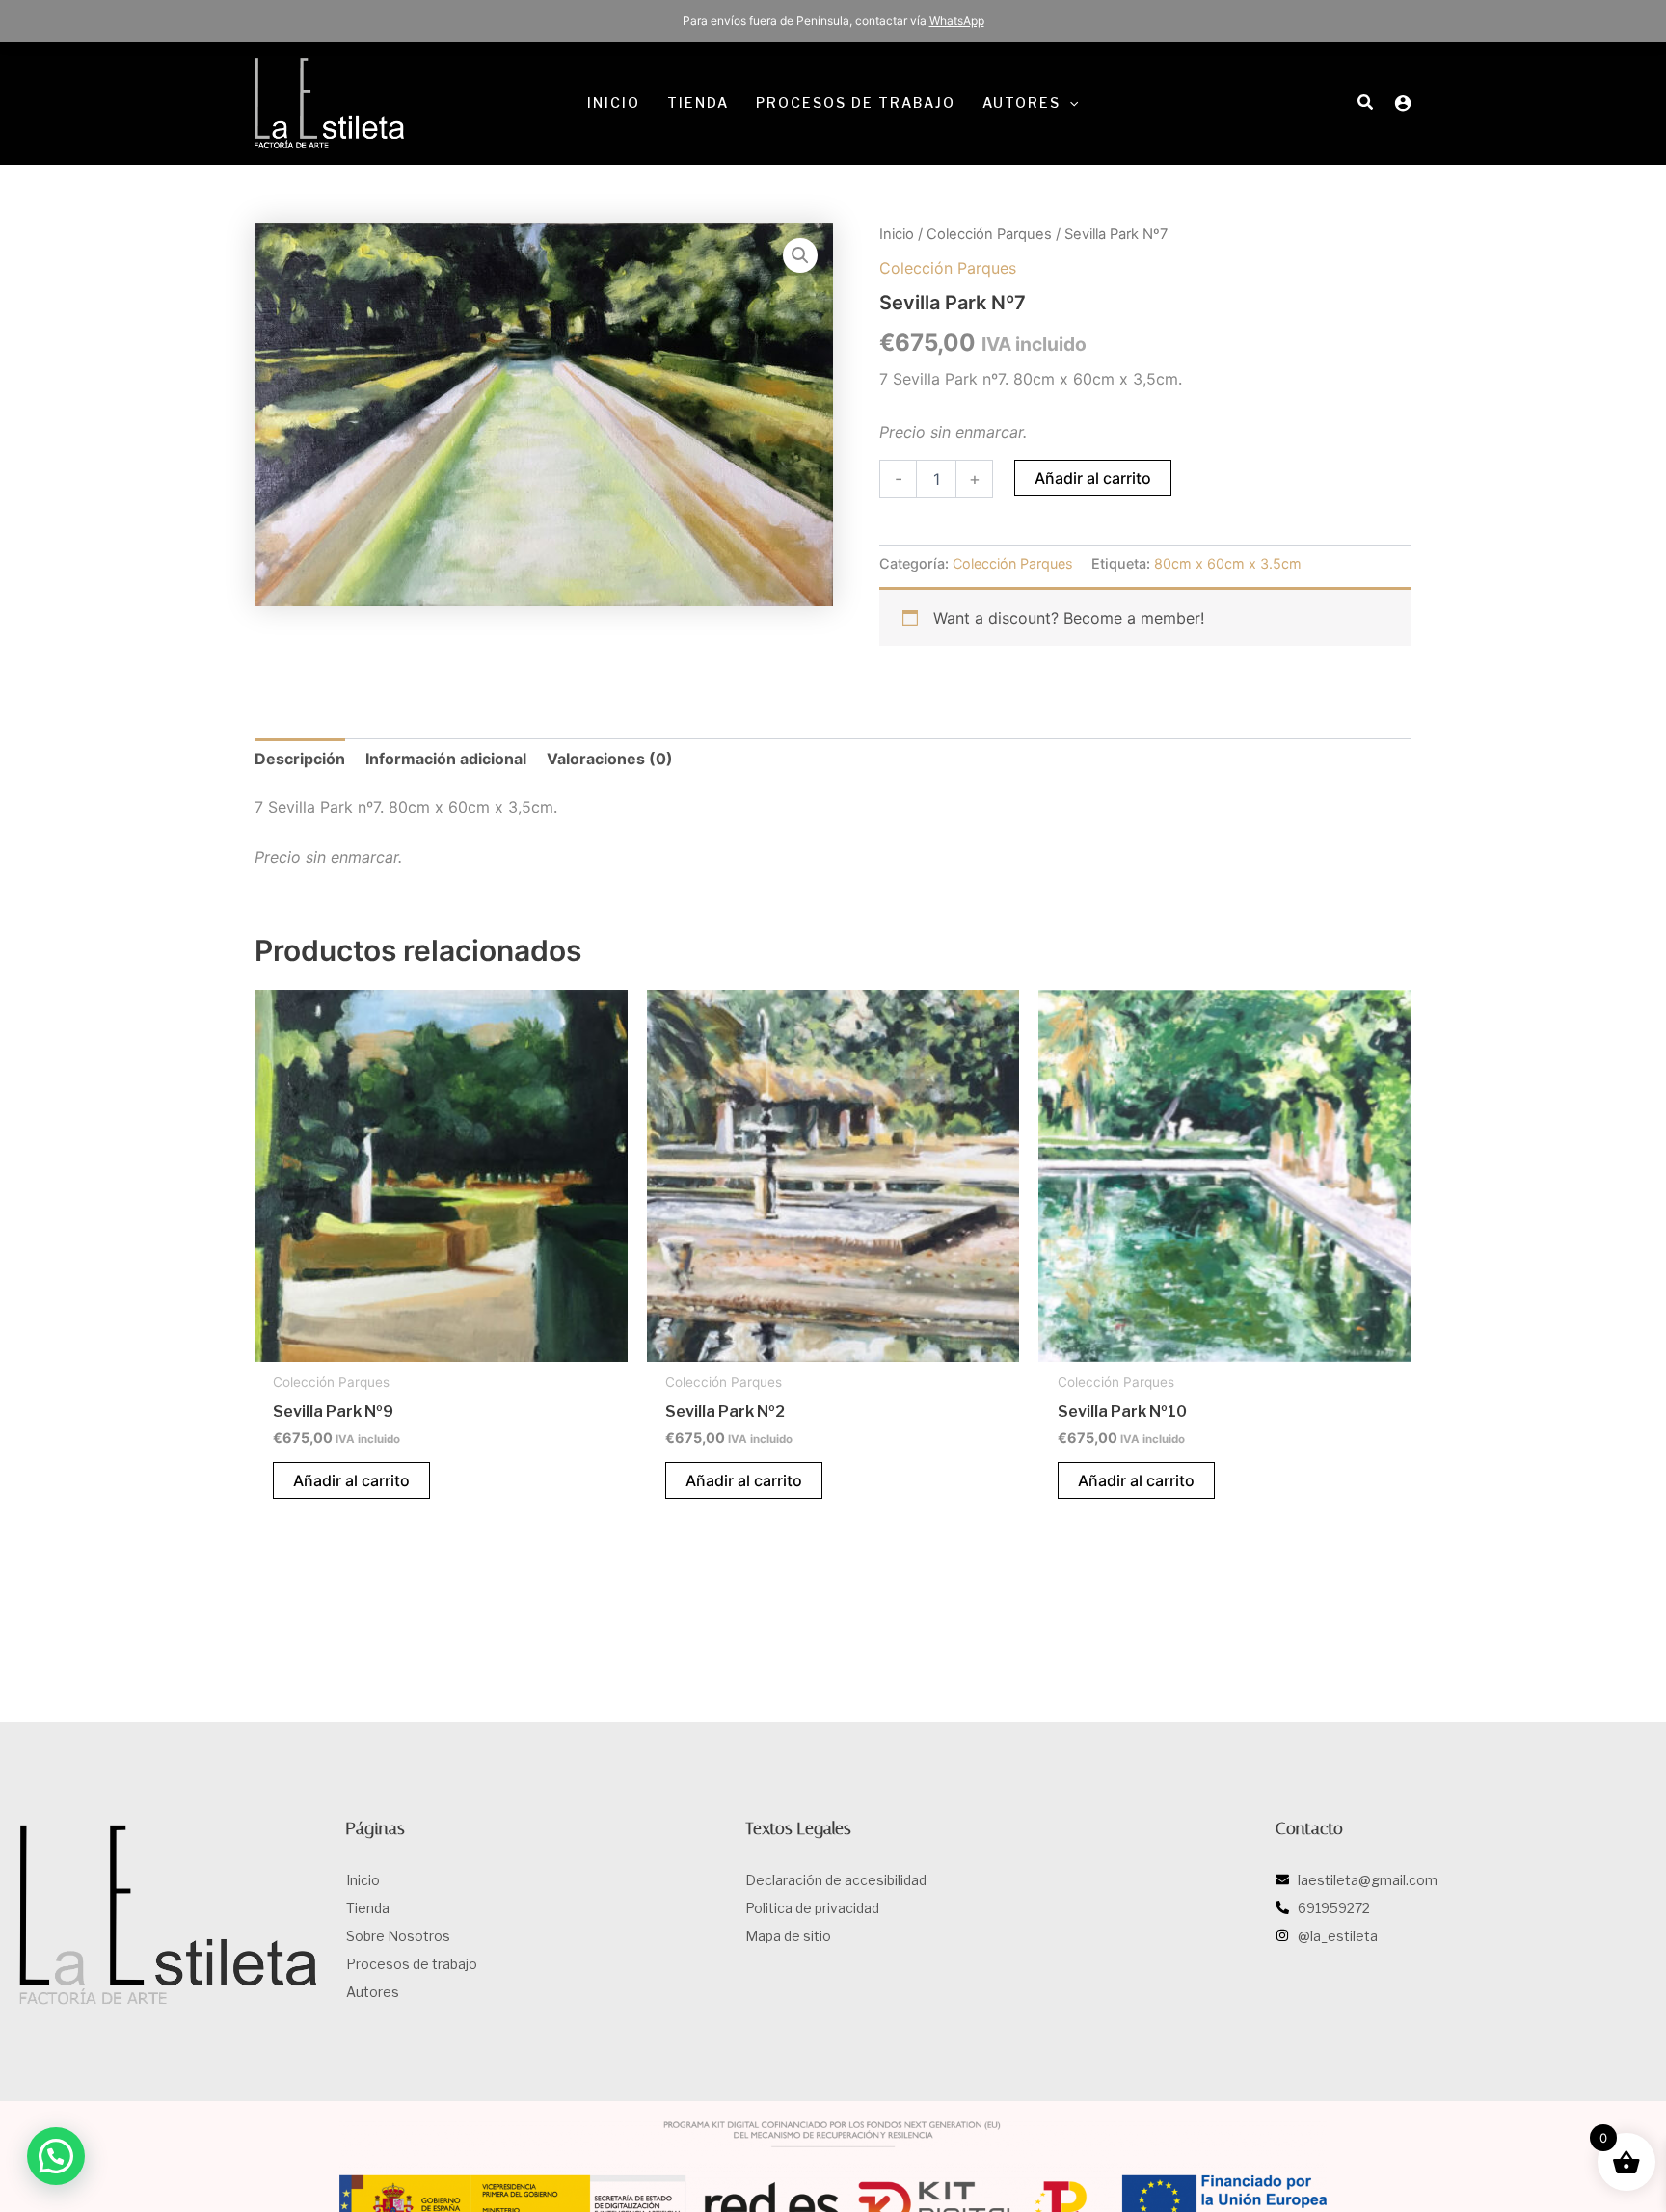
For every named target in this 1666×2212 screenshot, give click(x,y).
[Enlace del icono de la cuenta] (1403, 103)
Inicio (897, 234)
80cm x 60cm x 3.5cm (1228, 563)
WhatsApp (957, 21)
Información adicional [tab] (446, 759)
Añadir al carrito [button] (351, 1480)
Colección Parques (989, 234)
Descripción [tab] (300, 759)
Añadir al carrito (1093, 478)
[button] (1069, 103)
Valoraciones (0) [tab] (610, 759)
